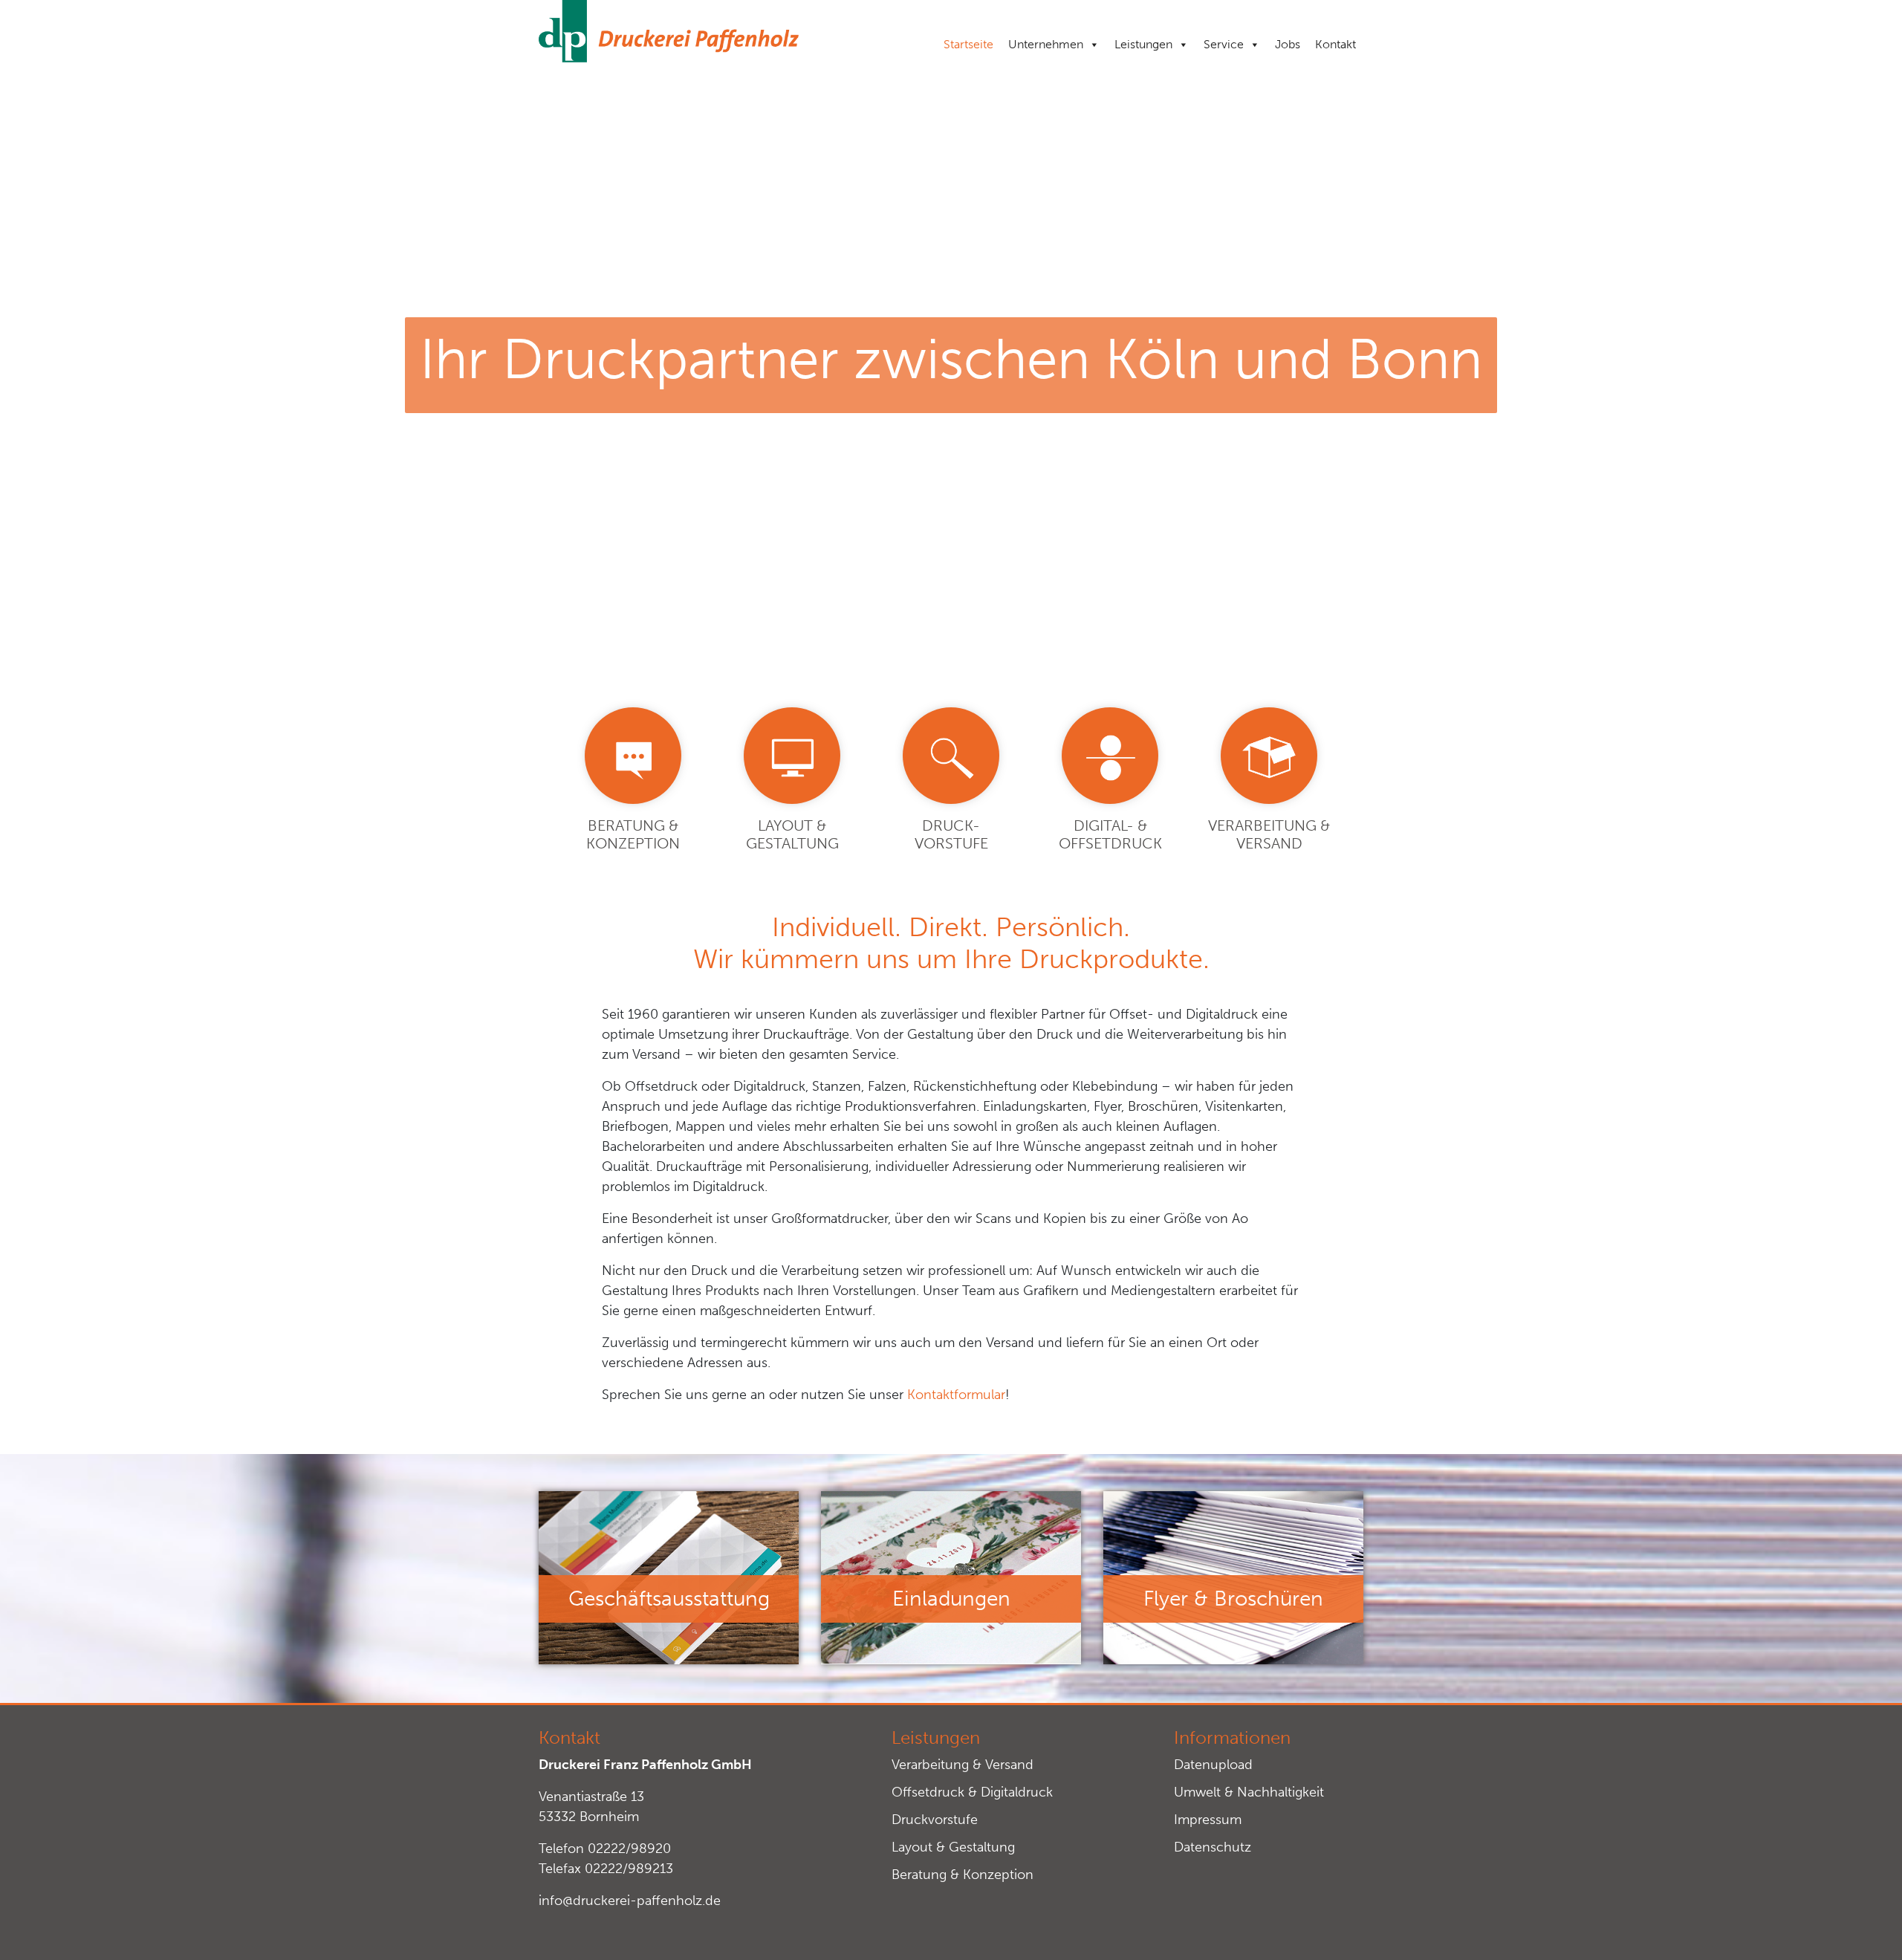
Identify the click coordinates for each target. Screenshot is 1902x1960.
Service (1224, 44)
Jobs (1288, 44)
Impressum (1208, 1820)
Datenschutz (1213, 1847)
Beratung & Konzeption (963, 1875)
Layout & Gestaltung (953, 1847)
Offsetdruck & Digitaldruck (972, 1792)
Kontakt (1335, 44)
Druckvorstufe (935, 1820)
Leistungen (1143, 44)
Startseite (968, 44)
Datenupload (1213, 1765)
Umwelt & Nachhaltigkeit (1249, 1792)
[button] (33, 1927)
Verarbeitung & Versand (963, 1765)
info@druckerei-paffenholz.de (630, 1901)
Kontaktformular (956, 1395)
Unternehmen (1046, 44)
